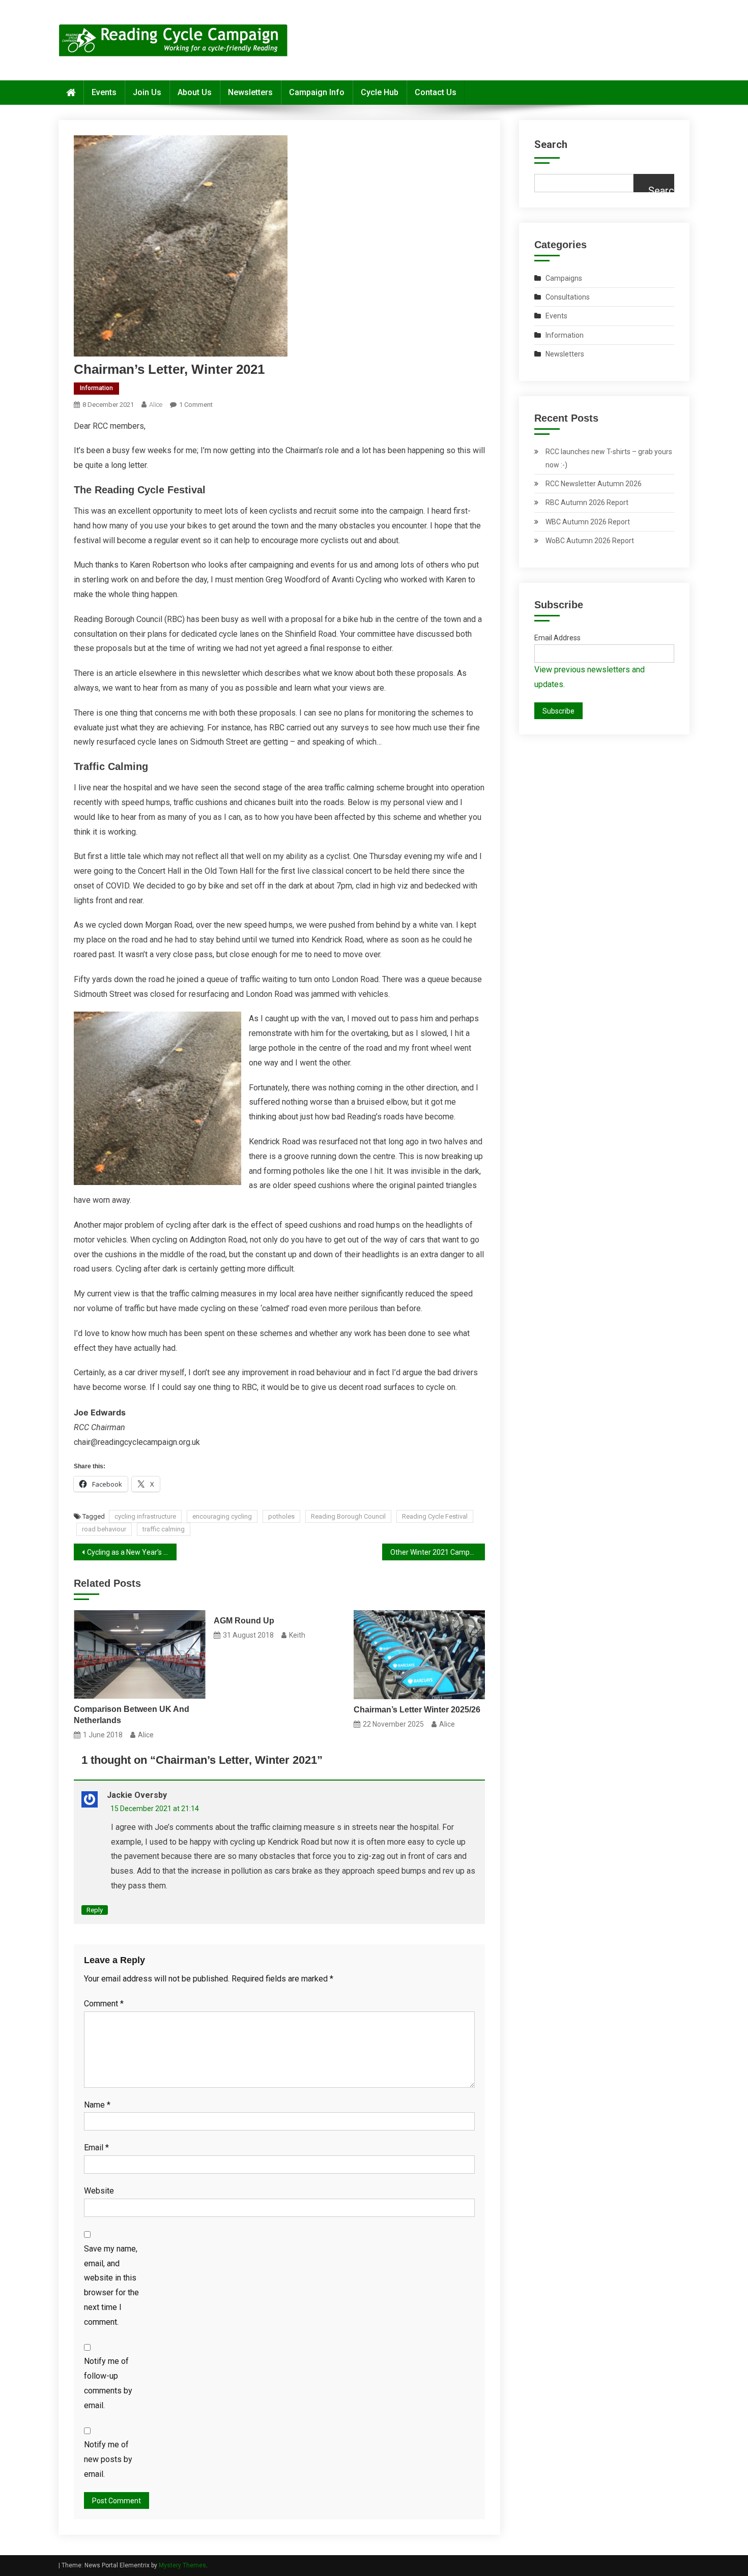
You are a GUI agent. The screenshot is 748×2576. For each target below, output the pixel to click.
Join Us (147, 92)
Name (97, 2105)
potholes (281, 1516)
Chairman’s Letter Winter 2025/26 (417, 1710)
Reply (95, 1910)
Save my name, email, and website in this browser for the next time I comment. (111, 2285)
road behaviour (104, 1529)
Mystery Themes (182, 2565)
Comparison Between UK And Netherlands (132, 1715)
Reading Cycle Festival (435, 1516)
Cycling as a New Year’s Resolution (132, 1552)
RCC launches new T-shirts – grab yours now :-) (609, 458)
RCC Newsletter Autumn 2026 (594, 484)
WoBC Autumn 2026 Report (590, 541)
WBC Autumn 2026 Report (588, 522)
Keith (297, 1635)
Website (99, 2191)
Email (96, 2148)
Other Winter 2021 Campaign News (438, 1552)
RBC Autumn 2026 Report (587, 502)
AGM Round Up (244, 1621)
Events (104, 92)
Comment (104, 2004)
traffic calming (164, 1529)
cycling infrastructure (145, 1516)
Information (96, 388)
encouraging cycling (222, 1516)
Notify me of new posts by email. (108, 2459)
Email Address (557, 638)
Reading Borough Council (348, 1516)
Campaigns (564, 278)
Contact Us (436, 92)
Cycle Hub (380, 92)
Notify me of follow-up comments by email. (108, 2383)
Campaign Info (317, 92)
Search (551, 144)
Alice (156, 405)
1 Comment (196, 405)
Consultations (568, 297)
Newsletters (250, 92)
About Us (195, 92)
